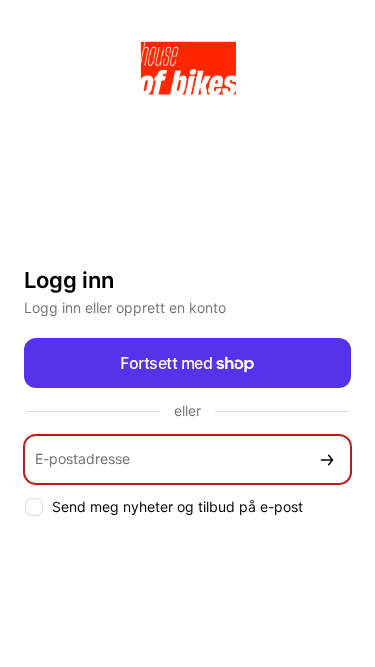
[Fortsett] (327, 459)
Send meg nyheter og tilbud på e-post (177, 506)
